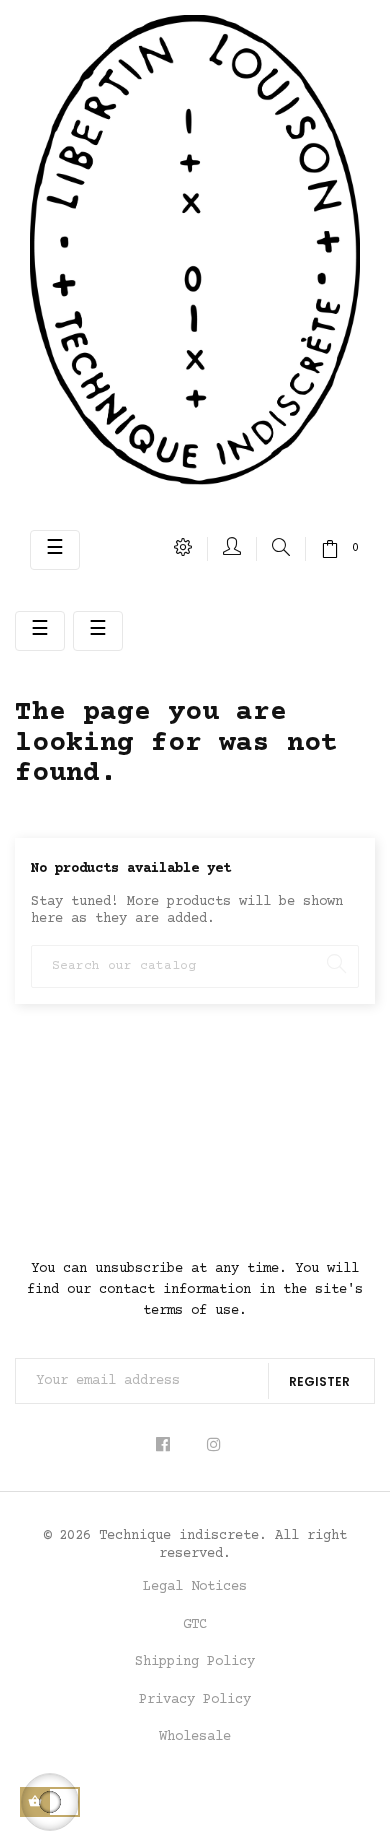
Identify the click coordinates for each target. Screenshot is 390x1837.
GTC (195, 1625)
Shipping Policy (195, 1662)
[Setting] (183, 549)
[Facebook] (169, 1445)
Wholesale (195, 1737)
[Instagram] (214, 1445)
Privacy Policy (195, 1700)
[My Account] (232, 549)
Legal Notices (195, 1587)
